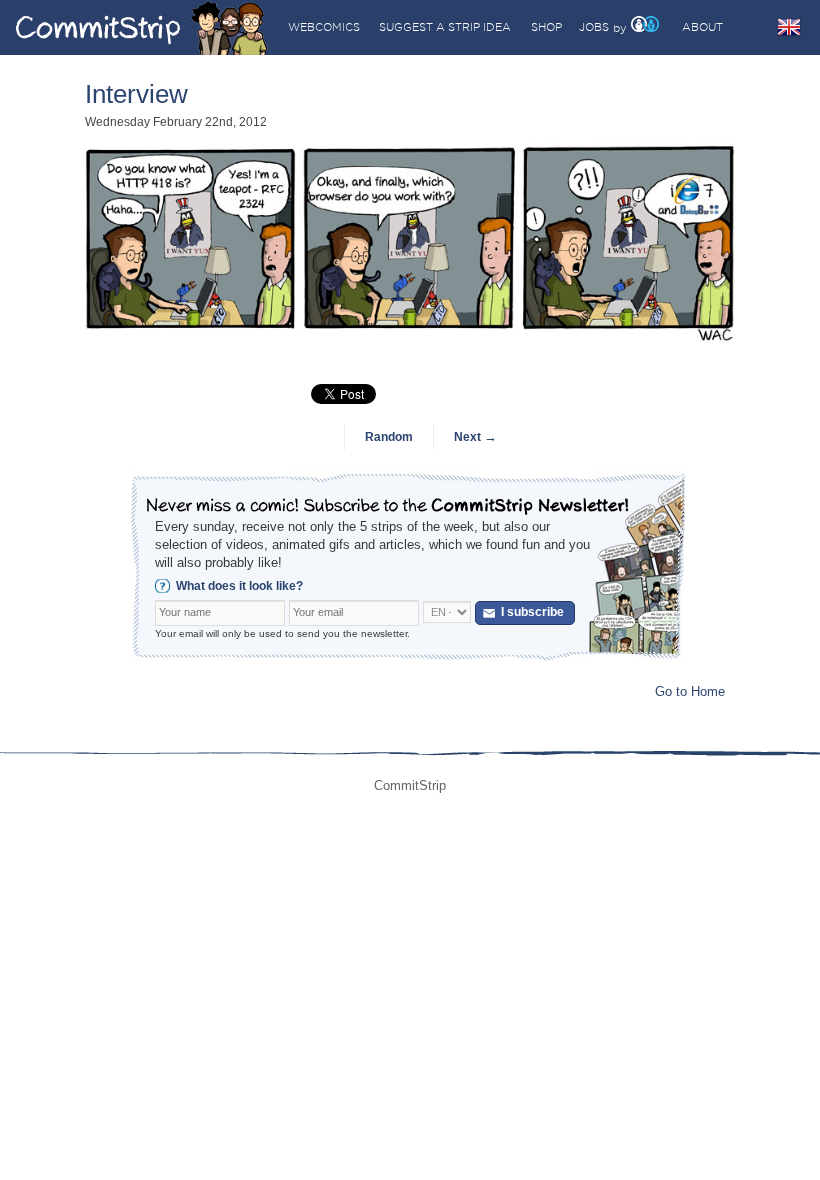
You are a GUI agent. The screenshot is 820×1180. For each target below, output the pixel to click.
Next (475, 437)
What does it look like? (239, 586)
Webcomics (324, 27)
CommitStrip (142, 27)
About (702, 27)
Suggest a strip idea (445, 27)
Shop (546, 27)
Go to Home (690, 691)
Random (389, 437)
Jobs (594, 27)
